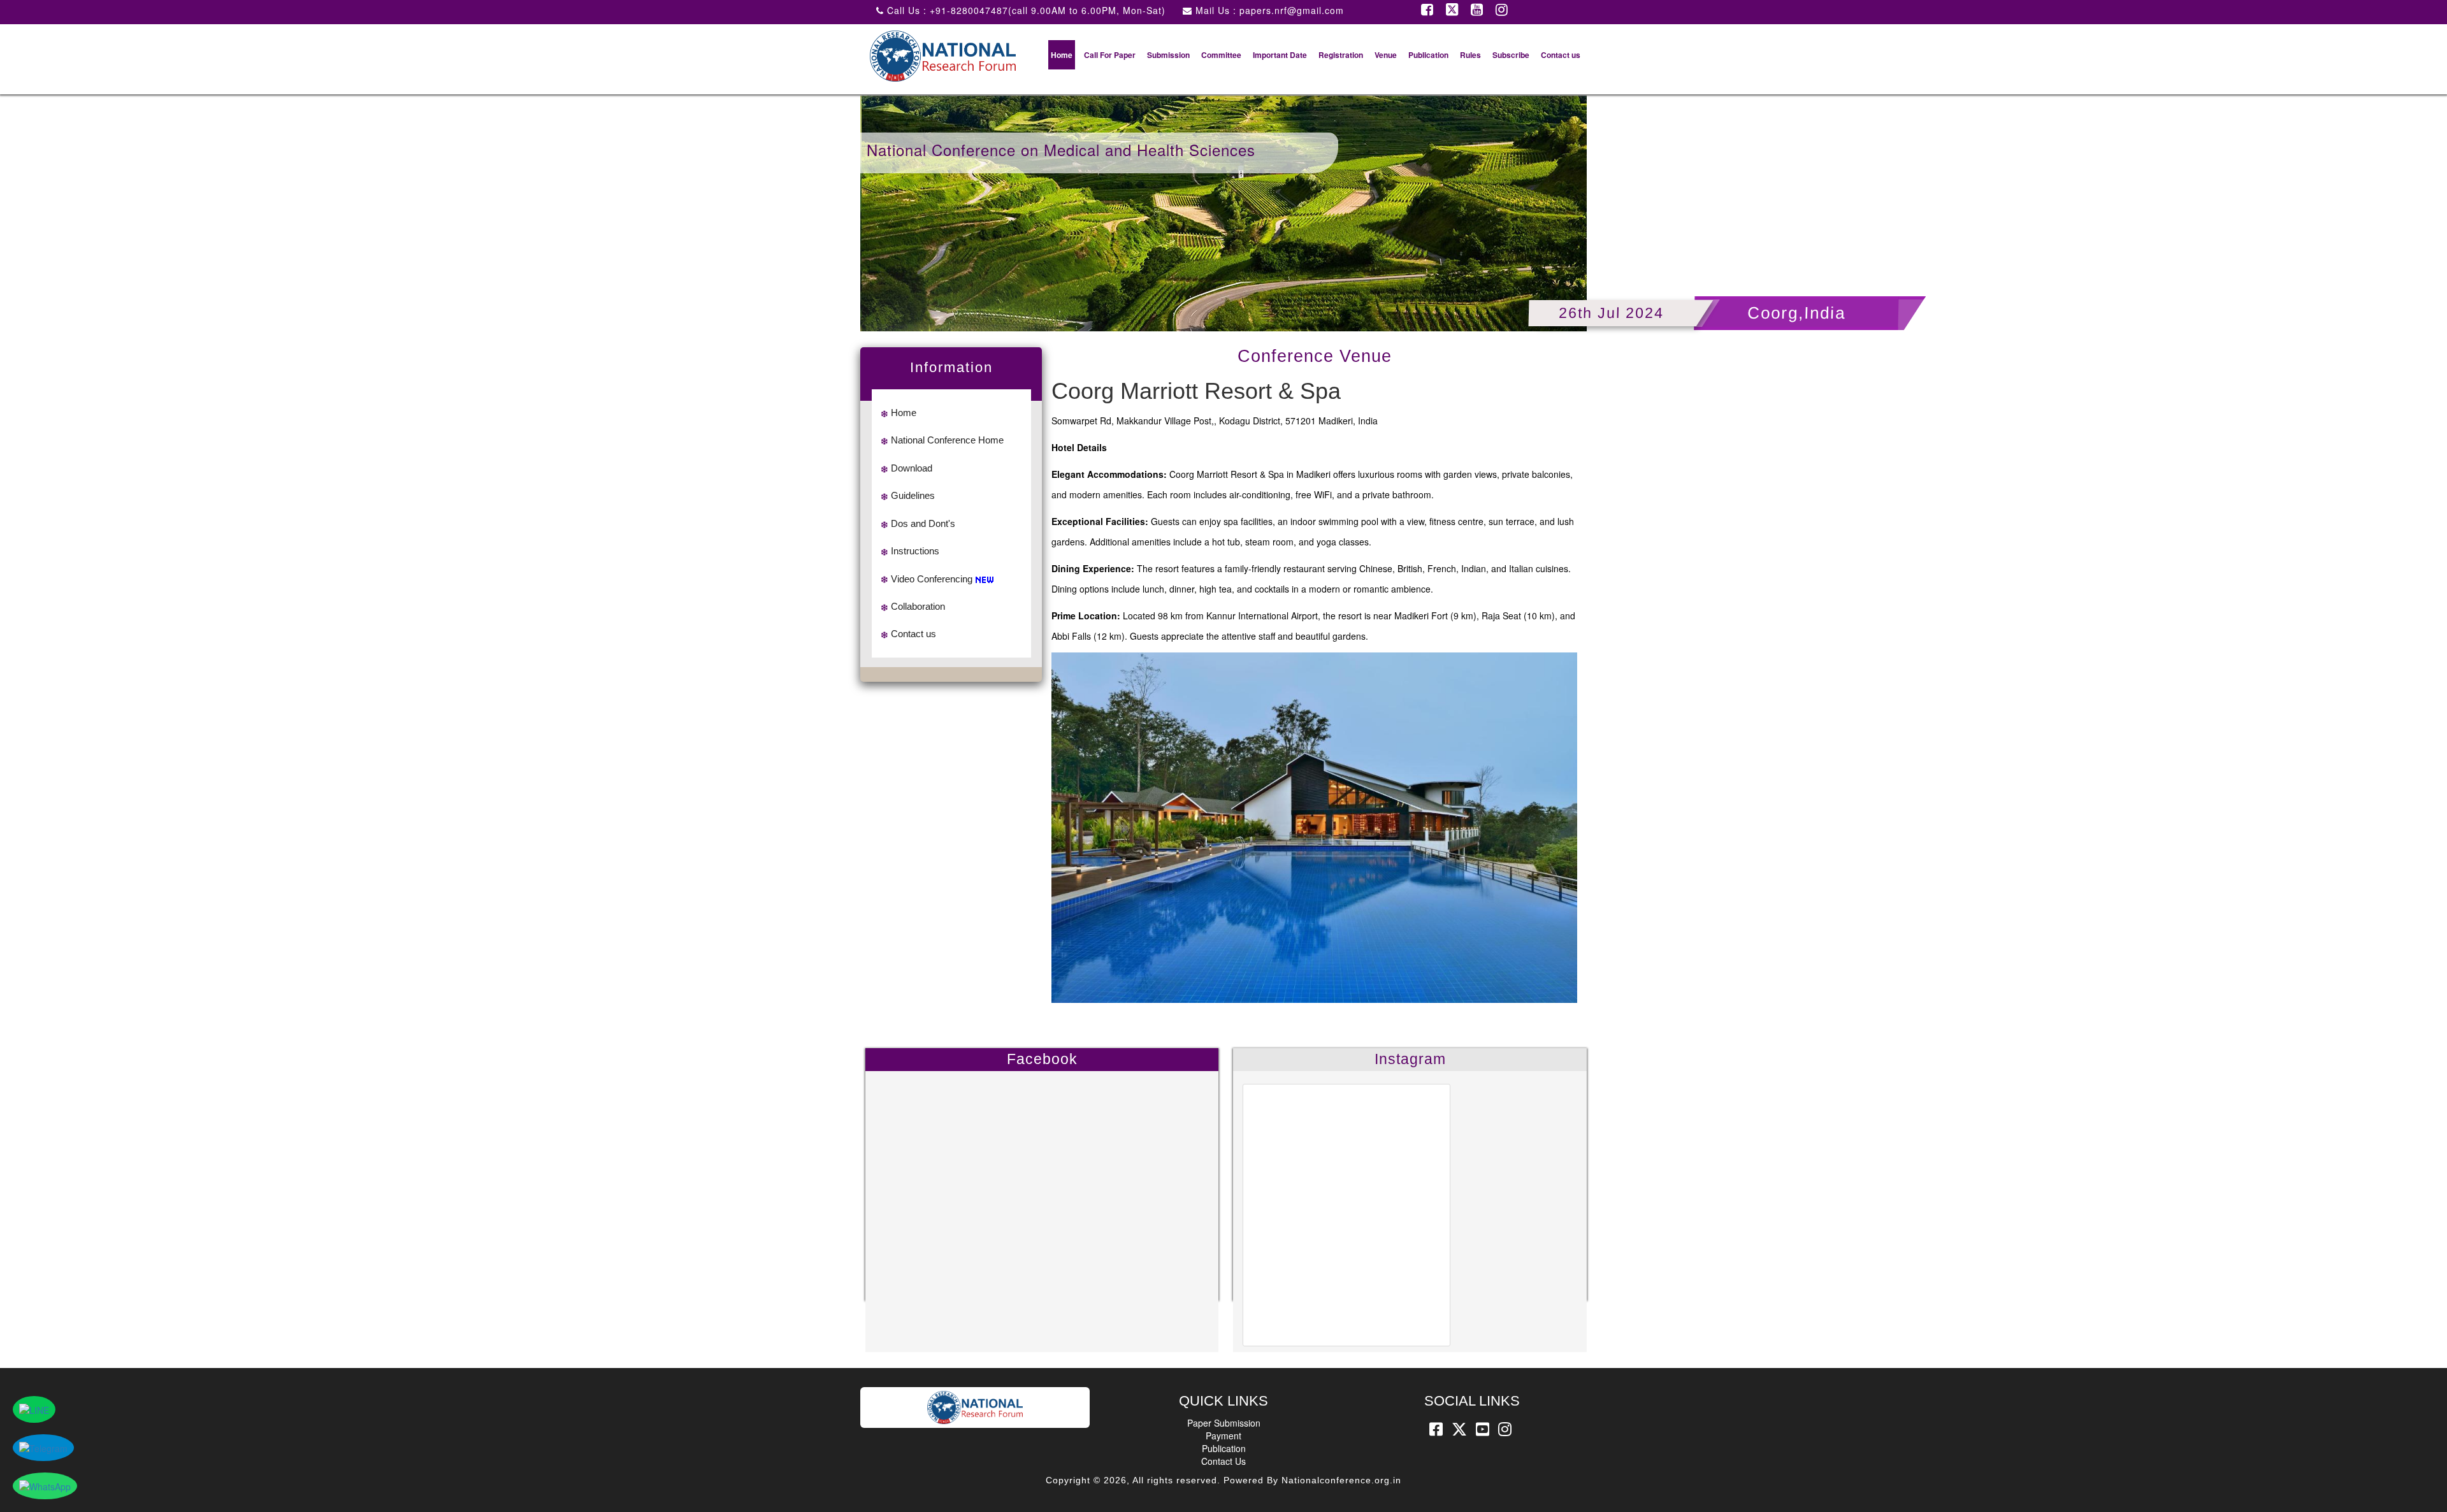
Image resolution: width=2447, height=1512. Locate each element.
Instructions (915, 551)
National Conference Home (947, 440)
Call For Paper (1110, 55)
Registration (1341, 55)
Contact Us (1223, 1461)
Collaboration (918, 606)
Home (1062, 55)
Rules (1470, 55)
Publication (1428, 55)
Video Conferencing (932, 579)
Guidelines (913, 495)
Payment (1223, 1436)
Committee (1221, 55)
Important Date (1280, 55)
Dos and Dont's (923, 523)
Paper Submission (1224, 1423)
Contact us (1561, 55)
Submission (1168, 55)
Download (912, 468)
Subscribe (1511, 55)
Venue (1386, 55)
